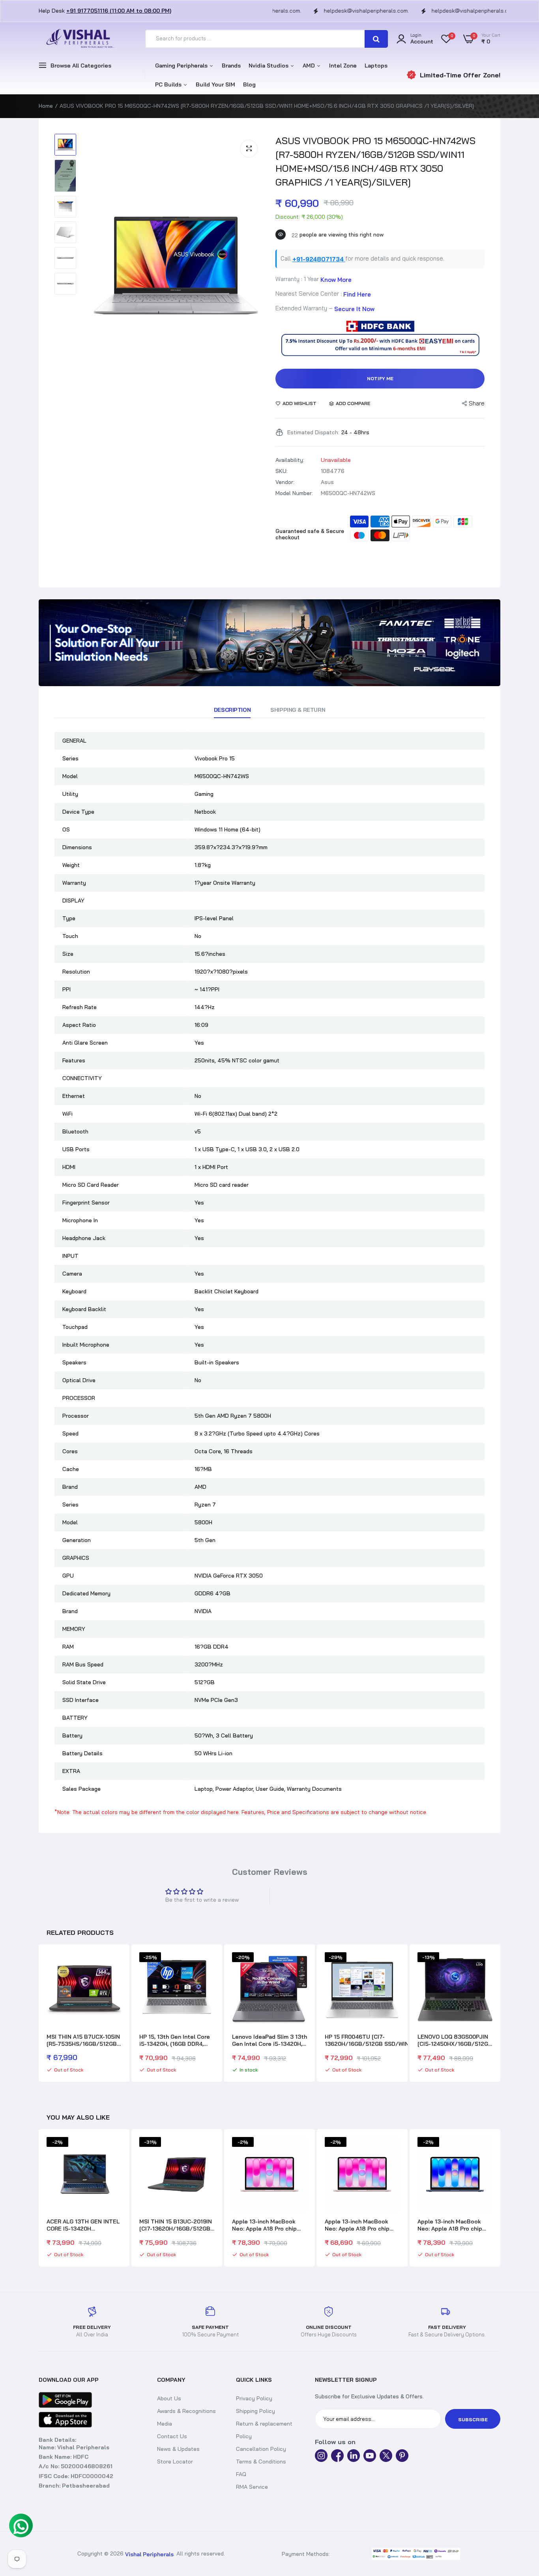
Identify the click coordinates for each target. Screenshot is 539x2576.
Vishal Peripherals (149, 2554)
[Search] (376, 39)
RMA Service (252, 2487)
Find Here (357, 294)
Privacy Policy (254, 2398)
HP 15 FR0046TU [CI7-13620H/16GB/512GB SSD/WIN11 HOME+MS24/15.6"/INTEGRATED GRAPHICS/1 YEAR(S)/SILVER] (369, 2040)
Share (477, 403)
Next (500, 2014)
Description (232, 710)
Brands (231, 66)
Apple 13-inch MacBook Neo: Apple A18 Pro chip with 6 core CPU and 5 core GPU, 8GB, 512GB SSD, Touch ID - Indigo (362, 2225)
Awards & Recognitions (186, 2411)
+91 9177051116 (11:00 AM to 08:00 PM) (119, 11)
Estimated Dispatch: (313, 432)
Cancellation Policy (261, 2449)
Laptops (376, 66)
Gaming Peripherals (182, 66)
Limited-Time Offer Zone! (460, 75)
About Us (169, 2398)
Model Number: (294, 493)
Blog (249, 84)
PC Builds (169, 84)
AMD (310, 66)
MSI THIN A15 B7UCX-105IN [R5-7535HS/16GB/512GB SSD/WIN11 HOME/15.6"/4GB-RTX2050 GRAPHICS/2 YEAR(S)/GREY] (84, 2040)
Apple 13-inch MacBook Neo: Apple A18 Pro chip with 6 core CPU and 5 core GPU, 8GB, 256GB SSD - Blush (269, 2225)
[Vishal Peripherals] (78, 39)
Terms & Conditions (261, 2462)
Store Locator (175, 2462)
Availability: (290, 460)
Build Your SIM (215, 84)
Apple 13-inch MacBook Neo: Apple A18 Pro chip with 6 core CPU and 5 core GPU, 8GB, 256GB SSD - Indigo (454, 2225)
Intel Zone (343, 66)
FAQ (241, 2474)
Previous (39, 2014)
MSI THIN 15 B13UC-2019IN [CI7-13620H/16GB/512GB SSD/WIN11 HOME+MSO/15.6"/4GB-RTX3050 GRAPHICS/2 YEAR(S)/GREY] (83, 2225)
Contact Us (172, 2436)
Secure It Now (354, 309)
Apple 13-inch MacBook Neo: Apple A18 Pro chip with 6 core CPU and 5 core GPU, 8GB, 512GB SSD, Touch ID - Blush (176, 2225)
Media (165, 2424)
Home (46, 106)
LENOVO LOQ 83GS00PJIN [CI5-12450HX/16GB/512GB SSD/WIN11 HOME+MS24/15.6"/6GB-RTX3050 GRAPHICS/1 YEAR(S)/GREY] (455, 2040)
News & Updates (178, 2449)
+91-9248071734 (319, 259)
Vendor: (285, 482)
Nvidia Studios (269, 66)
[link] (269, 643)
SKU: (282, 471)
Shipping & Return (298, 710)
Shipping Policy (255, 2411)
